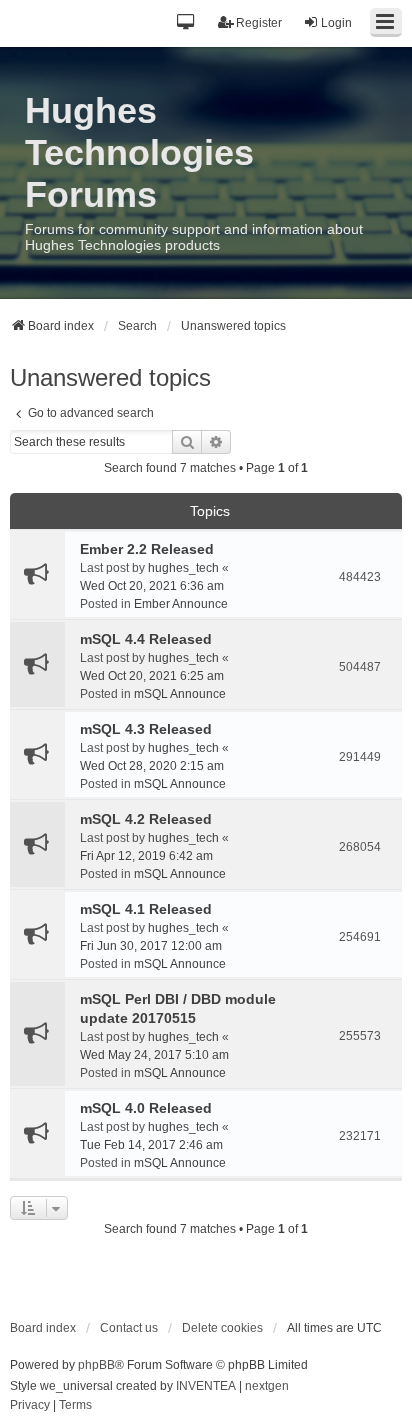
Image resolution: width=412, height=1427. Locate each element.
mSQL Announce (180, 694)
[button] (186, 23)
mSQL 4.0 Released (146, 1108)
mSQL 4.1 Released (146, 909)
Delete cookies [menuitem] (222, 1328)
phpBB (96, 1365)
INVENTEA (206, 1386)
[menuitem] (30, 1406)
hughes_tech (183, 568)
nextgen (267, 1386)
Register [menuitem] (259, 23)
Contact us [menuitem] (129, 1328)
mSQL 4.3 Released (146, 729)
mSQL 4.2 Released (146, 819)
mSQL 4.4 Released (146, 639)
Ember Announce (181, 604)
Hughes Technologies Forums (139, 152)
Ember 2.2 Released (147, 549)
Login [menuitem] (336, 23)
